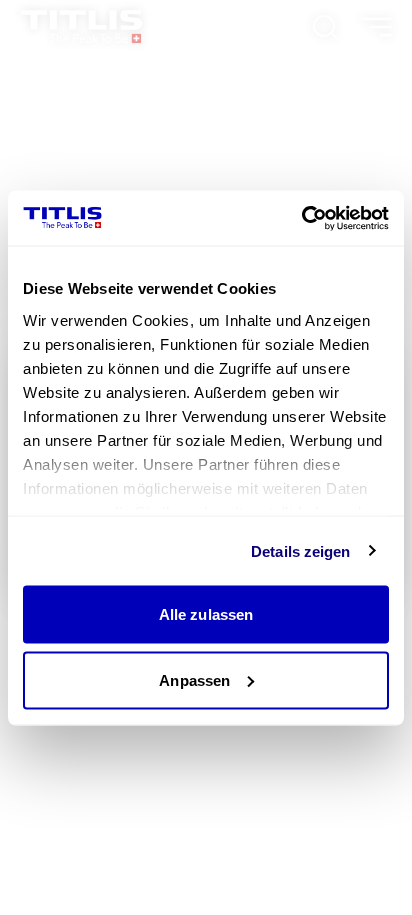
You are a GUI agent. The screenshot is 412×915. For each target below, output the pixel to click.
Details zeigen (300, 550)
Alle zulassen (206, 614)
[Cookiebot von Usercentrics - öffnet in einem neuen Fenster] (301, 218)
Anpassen (194, 679)
